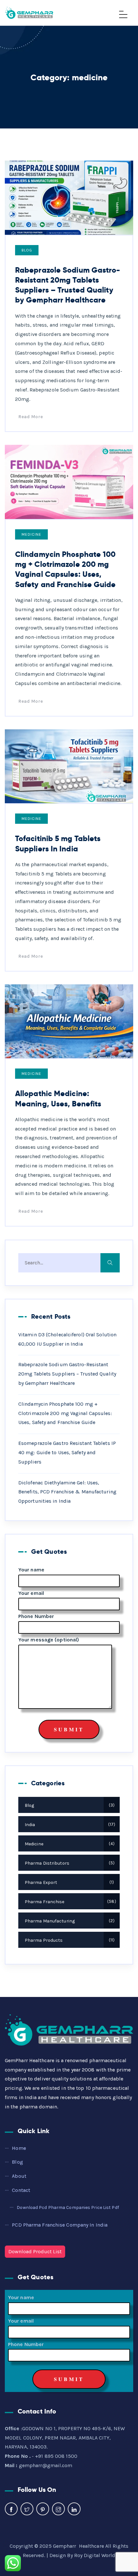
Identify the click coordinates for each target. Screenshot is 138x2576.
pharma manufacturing (69, 1921)
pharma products (69, 1940)
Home (19, 2148)
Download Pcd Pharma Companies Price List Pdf (68, 2207)
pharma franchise (70, 1902)
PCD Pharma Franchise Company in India (60, 2225)
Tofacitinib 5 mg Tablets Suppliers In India (58, 843)
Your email (31, 1593)
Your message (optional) (49, 1640)
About (19, 2176)
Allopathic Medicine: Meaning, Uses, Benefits (58, 1098)
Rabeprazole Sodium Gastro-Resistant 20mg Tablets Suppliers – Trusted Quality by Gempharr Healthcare (68, 285)
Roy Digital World (95, 2555)
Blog (27, 250)
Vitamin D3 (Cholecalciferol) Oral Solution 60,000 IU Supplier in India (67, 1339)
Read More (31, 417)
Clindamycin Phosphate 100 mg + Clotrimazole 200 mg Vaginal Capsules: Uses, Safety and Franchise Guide (65, 569)
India (69, 1825)
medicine (31, 534)
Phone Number (36, 1616)
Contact (21, 2190)
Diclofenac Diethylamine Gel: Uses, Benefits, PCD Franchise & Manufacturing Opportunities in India (67, 1492)
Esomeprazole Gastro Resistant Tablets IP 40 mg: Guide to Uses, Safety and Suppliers (67, 1452)
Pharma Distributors (69, 1863)
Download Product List (35, 2251)
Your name (31, 1570)
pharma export (69, 1882)
